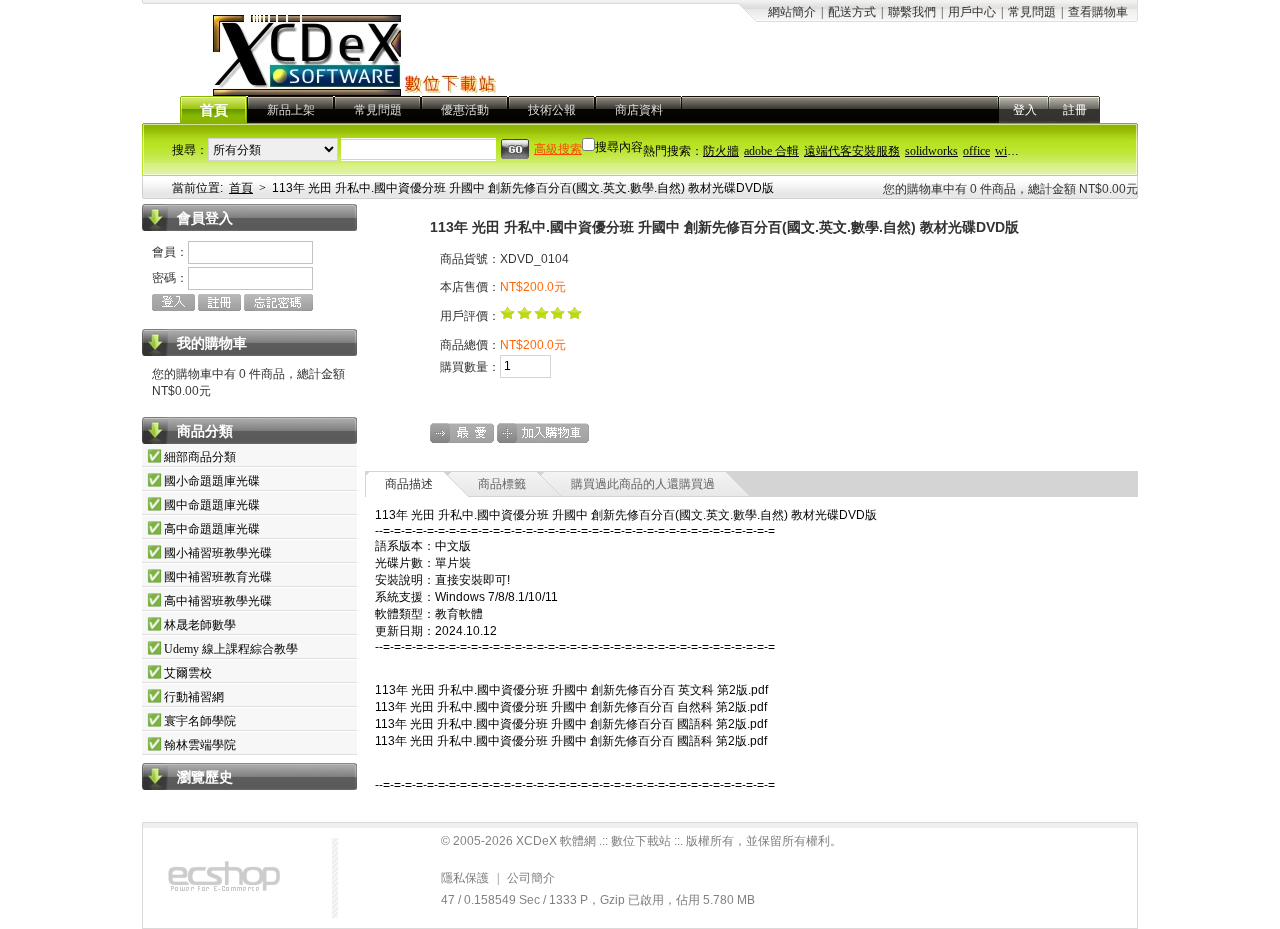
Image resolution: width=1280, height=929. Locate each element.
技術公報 (552, 110)
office (976, 151)
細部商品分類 (200, 457)
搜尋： (190, 150)
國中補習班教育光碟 (218, 577)
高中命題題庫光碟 (212, 529)
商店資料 (639, 110)
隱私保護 (465, 878)
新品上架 (291, 110)
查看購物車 (1098, 12)
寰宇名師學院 (200, 721)
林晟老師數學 (200, 625)
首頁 (214, 110)
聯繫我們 (912, 12)
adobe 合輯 (771, 151)
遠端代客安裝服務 (852, 151)
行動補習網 (194, 697)
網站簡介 (792, 12)
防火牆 (721, 151)
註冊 (1075, 110)
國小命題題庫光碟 (212, 481)
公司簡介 (531, 878)
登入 (1025, 110)
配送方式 (852, 12)
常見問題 (1032, 12)
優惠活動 (465, 110)
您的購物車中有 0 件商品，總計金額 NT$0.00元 (1010, 189)
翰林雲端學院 (200, 745)
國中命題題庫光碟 (212, 505)
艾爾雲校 (188, 673)
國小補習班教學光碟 (218, 553)
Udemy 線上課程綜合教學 (231, 649)
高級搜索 (558, 149)
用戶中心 (972, 12)
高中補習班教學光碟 (218, 601)
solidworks (931, 151)
